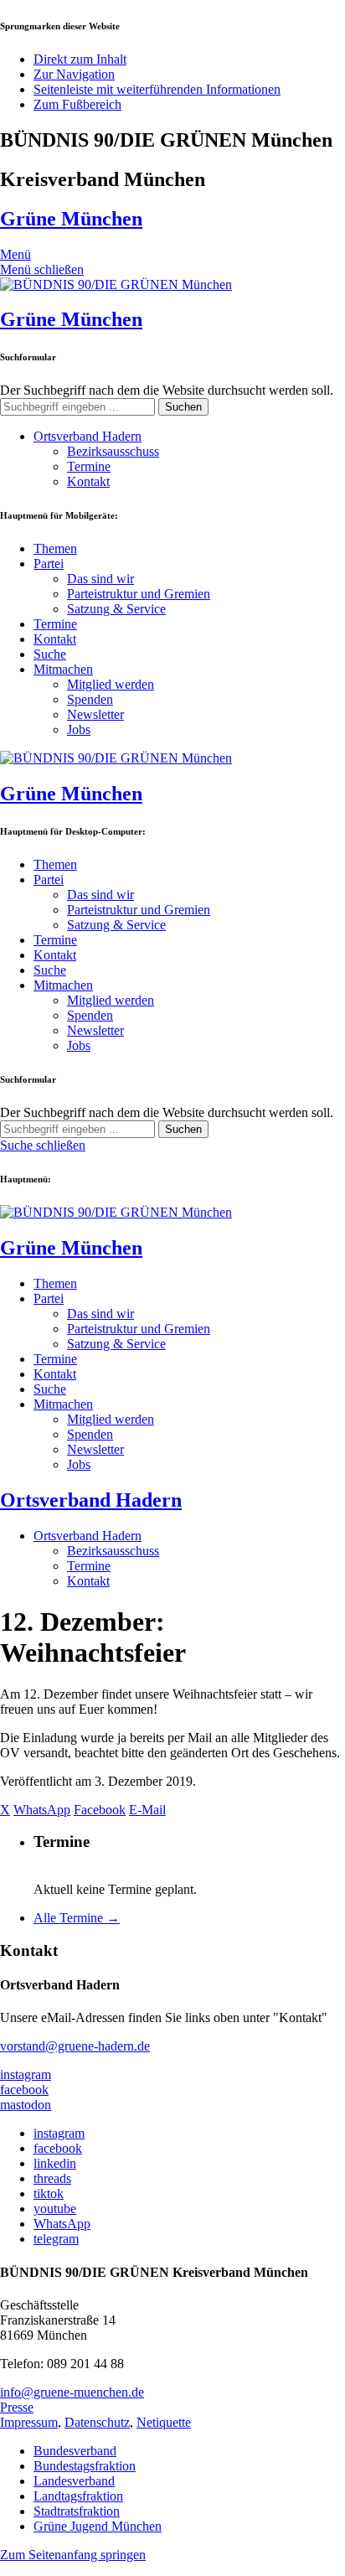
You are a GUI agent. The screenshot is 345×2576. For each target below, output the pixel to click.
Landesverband (74, 2481)
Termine (89, 466)
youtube (55, 2209)
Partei (49, 564)
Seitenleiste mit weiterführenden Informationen (157, 89)
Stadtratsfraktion (77, 2511)
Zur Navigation (74, 74)
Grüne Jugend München (98, 2526)
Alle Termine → (77, 1918)
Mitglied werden (111, 684)
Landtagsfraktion (78, 2496)
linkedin (55, 2163)
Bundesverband (75, 2451)
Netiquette (164, 2422)
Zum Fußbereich (77, 104)
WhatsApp (62, 2224)
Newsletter (95, 714)
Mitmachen (63, 669)
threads (52, 2178)
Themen (55, 548)
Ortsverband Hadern (88, 436)
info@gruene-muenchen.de (72, 2392)
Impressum (29, 2422)
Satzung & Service (116, 609)
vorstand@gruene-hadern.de (75, 2046)
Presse (17, 2407)
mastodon (26, 2105)
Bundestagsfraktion (85, 2466)
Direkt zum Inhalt (80, 59)
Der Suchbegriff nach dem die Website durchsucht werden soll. (167, 390)
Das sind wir (100, 579)
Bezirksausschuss (113, 451)
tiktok (49, 2193)
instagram (26, 2074)
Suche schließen (43, 1145)
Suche (50, 654)
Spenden (90, 699)
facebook (24, 2090)
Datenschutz (97, 2422)
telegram (56, 2239)
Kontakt (88, 481)
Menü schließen (42, 269)
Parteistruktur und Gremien (139, 594)
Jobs (79, 729)
